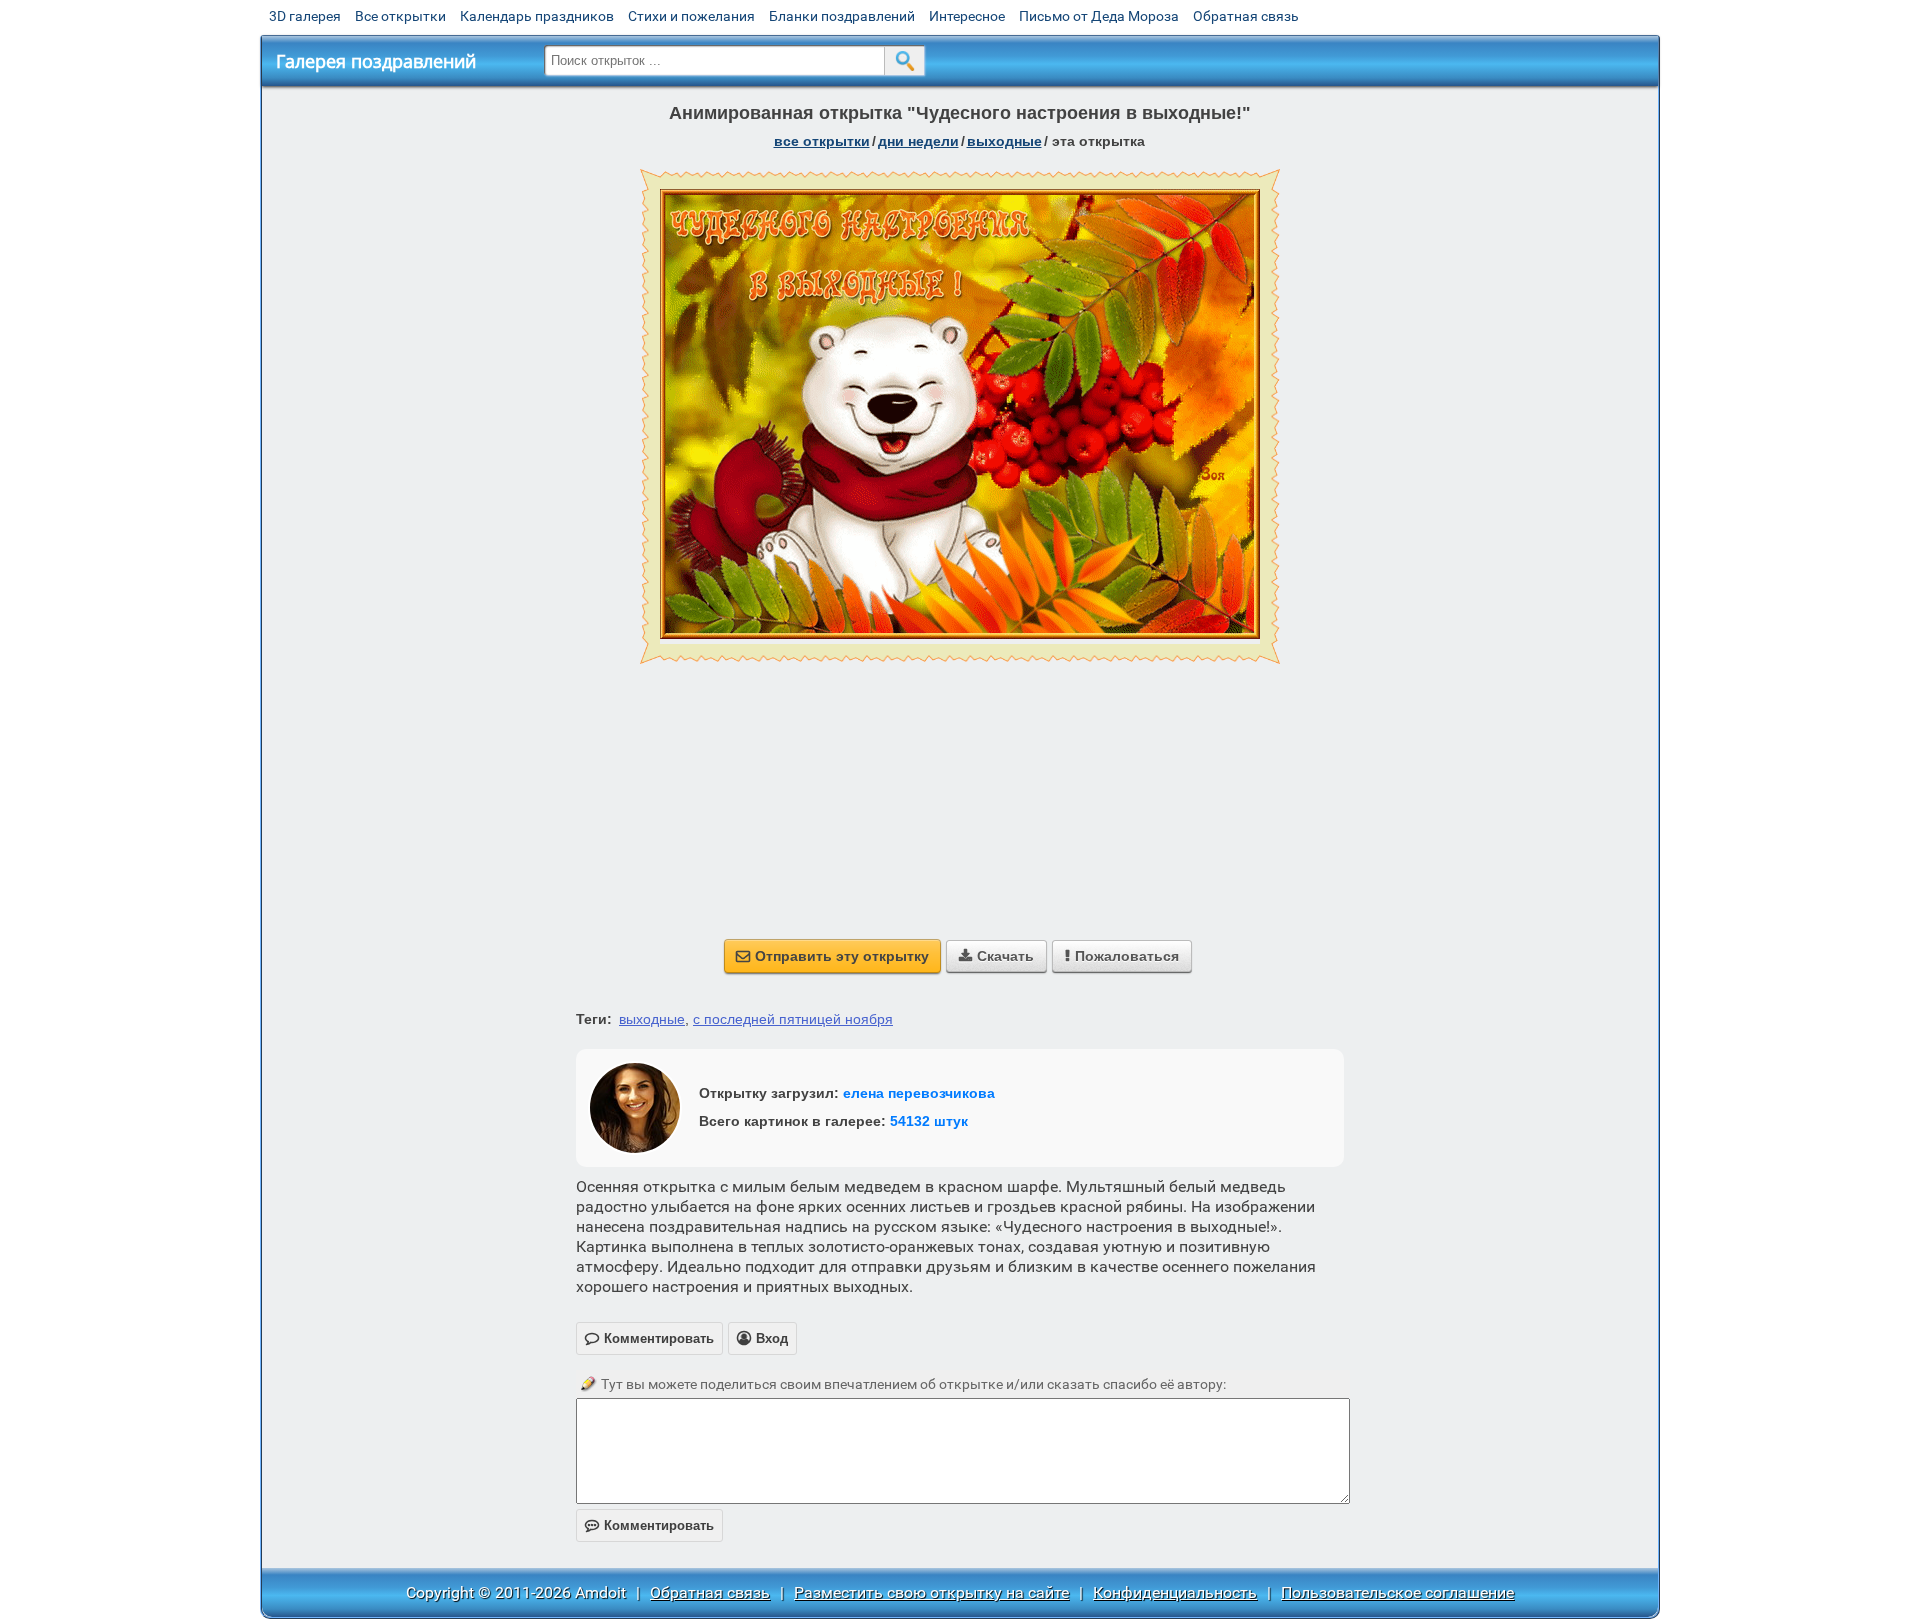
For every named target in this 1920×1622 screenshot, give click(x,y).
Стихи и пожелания (691, 16)
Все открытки (400, 16)
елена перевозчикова (919, 1093)
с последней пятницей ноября (793, 1019)
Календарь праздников (537, 16)
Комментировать (649, 1525)
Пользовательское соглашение (1397, 1592)
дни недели (918, 141)
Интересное (967, 16)
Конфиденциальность (1175, 1592)
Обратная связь (1246, 16)
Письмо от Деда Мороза (1099, 16)
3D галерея (305, 16)
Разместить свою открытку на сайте (931, 1592)
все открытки (822, 141)
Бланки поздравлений (842, 16)
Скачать (996, 956)
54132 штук (929, 1121)
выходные (1004, 141)
